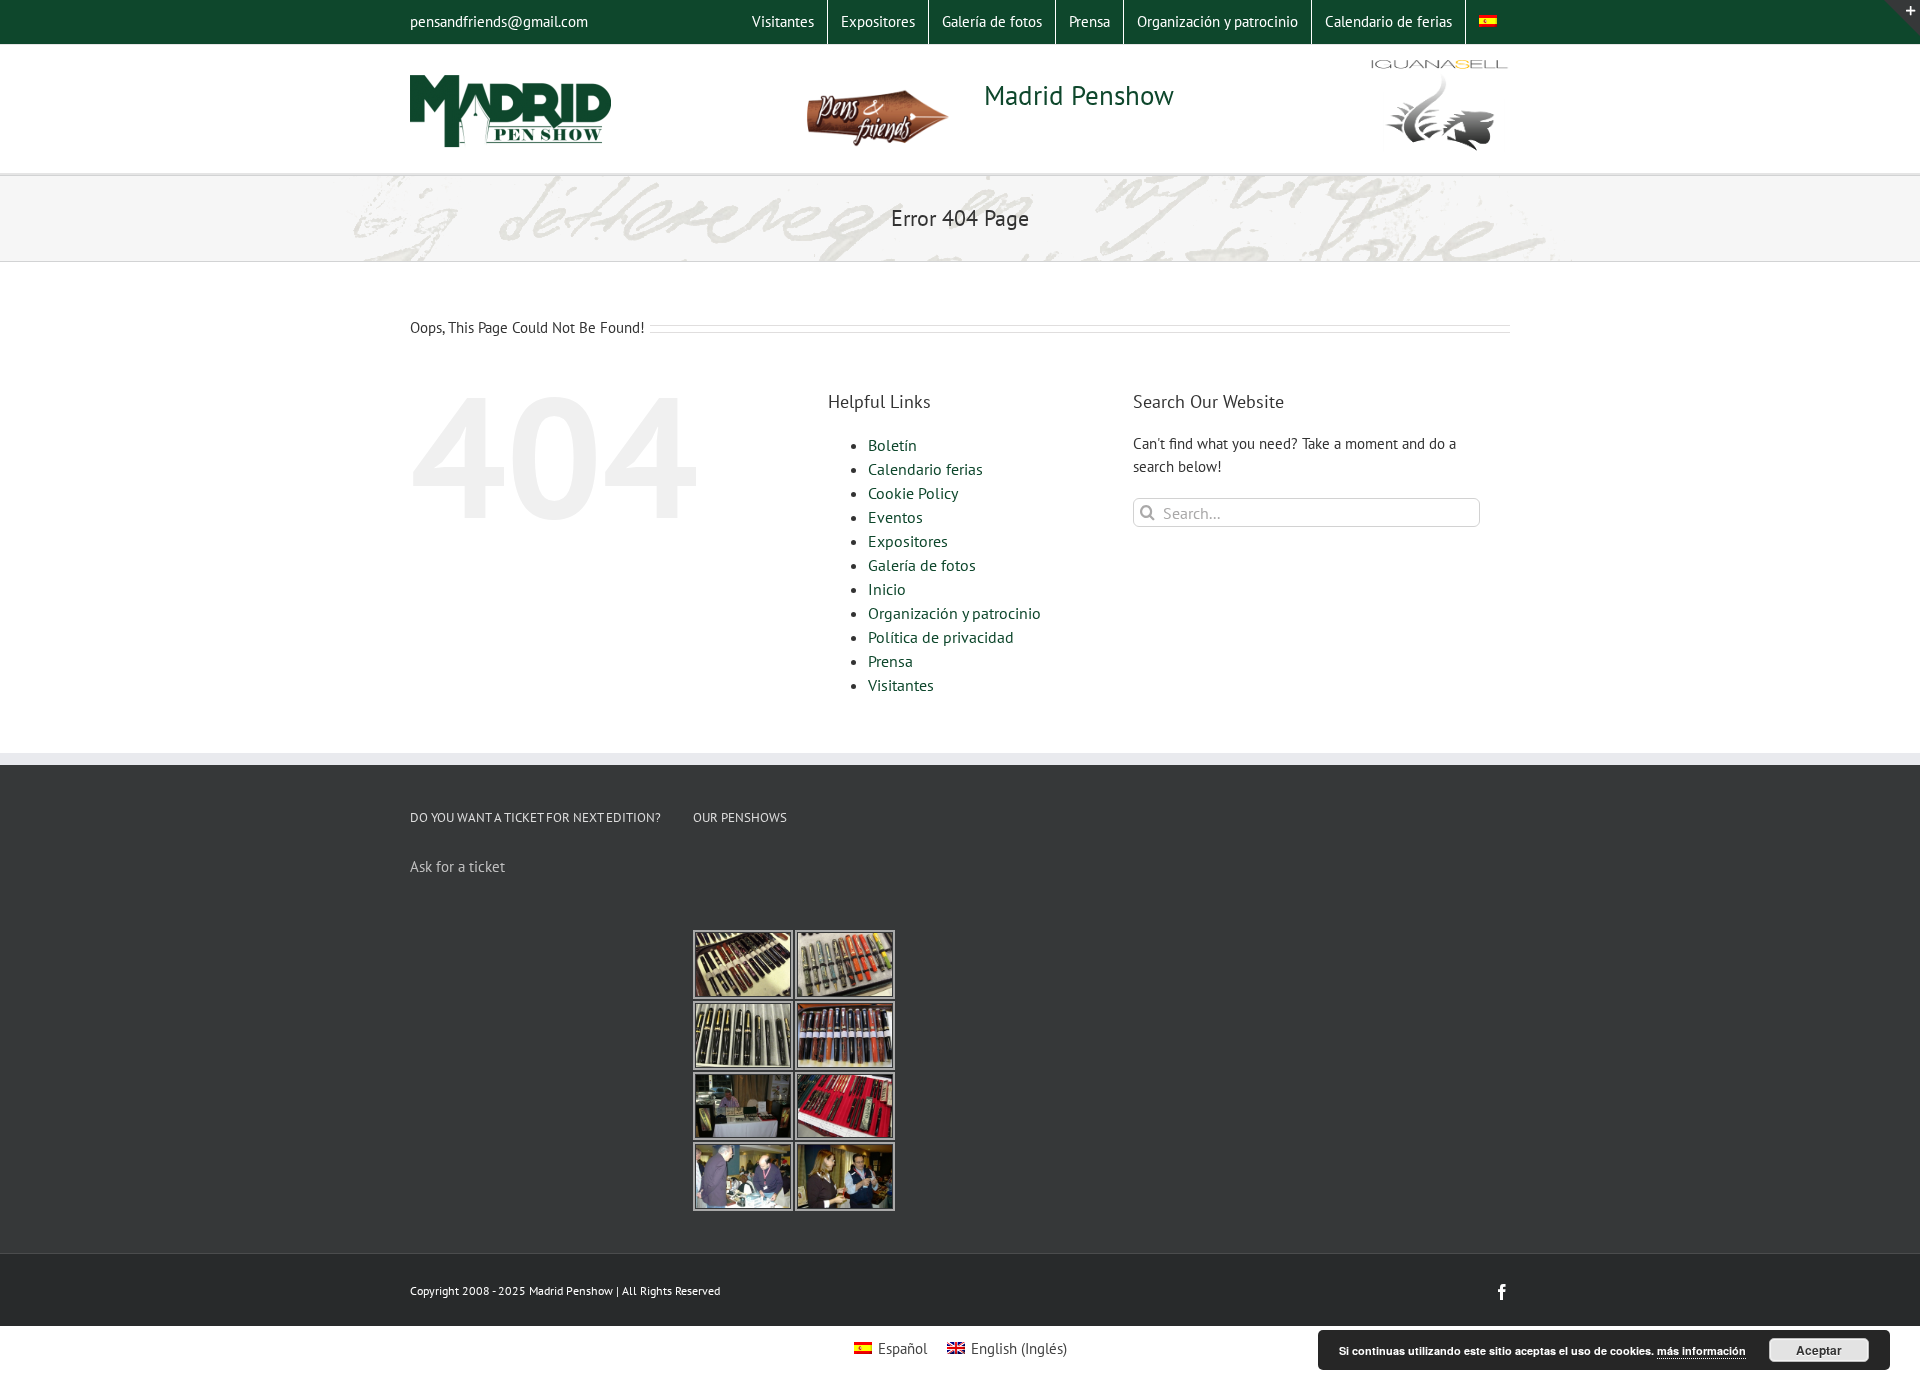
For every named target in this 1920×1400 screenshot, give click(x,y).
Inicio (887, 589)
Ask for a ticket (457, 866)
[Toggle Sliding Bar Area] (1902, 18)
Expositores (908, 541)
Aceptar (1819, 1350)
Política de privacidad (941, 637)
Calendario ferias (925, 469)
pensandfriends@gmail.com (499, 21)
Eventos (895, 517)
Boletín (892, 445)
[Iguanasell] (1440, 107)
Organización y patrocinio (954, 613)
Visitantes (901, 685)
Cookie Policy (913, 493)
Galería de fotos (922, 565)
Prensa (890, 661)
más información (1701, 1350)
